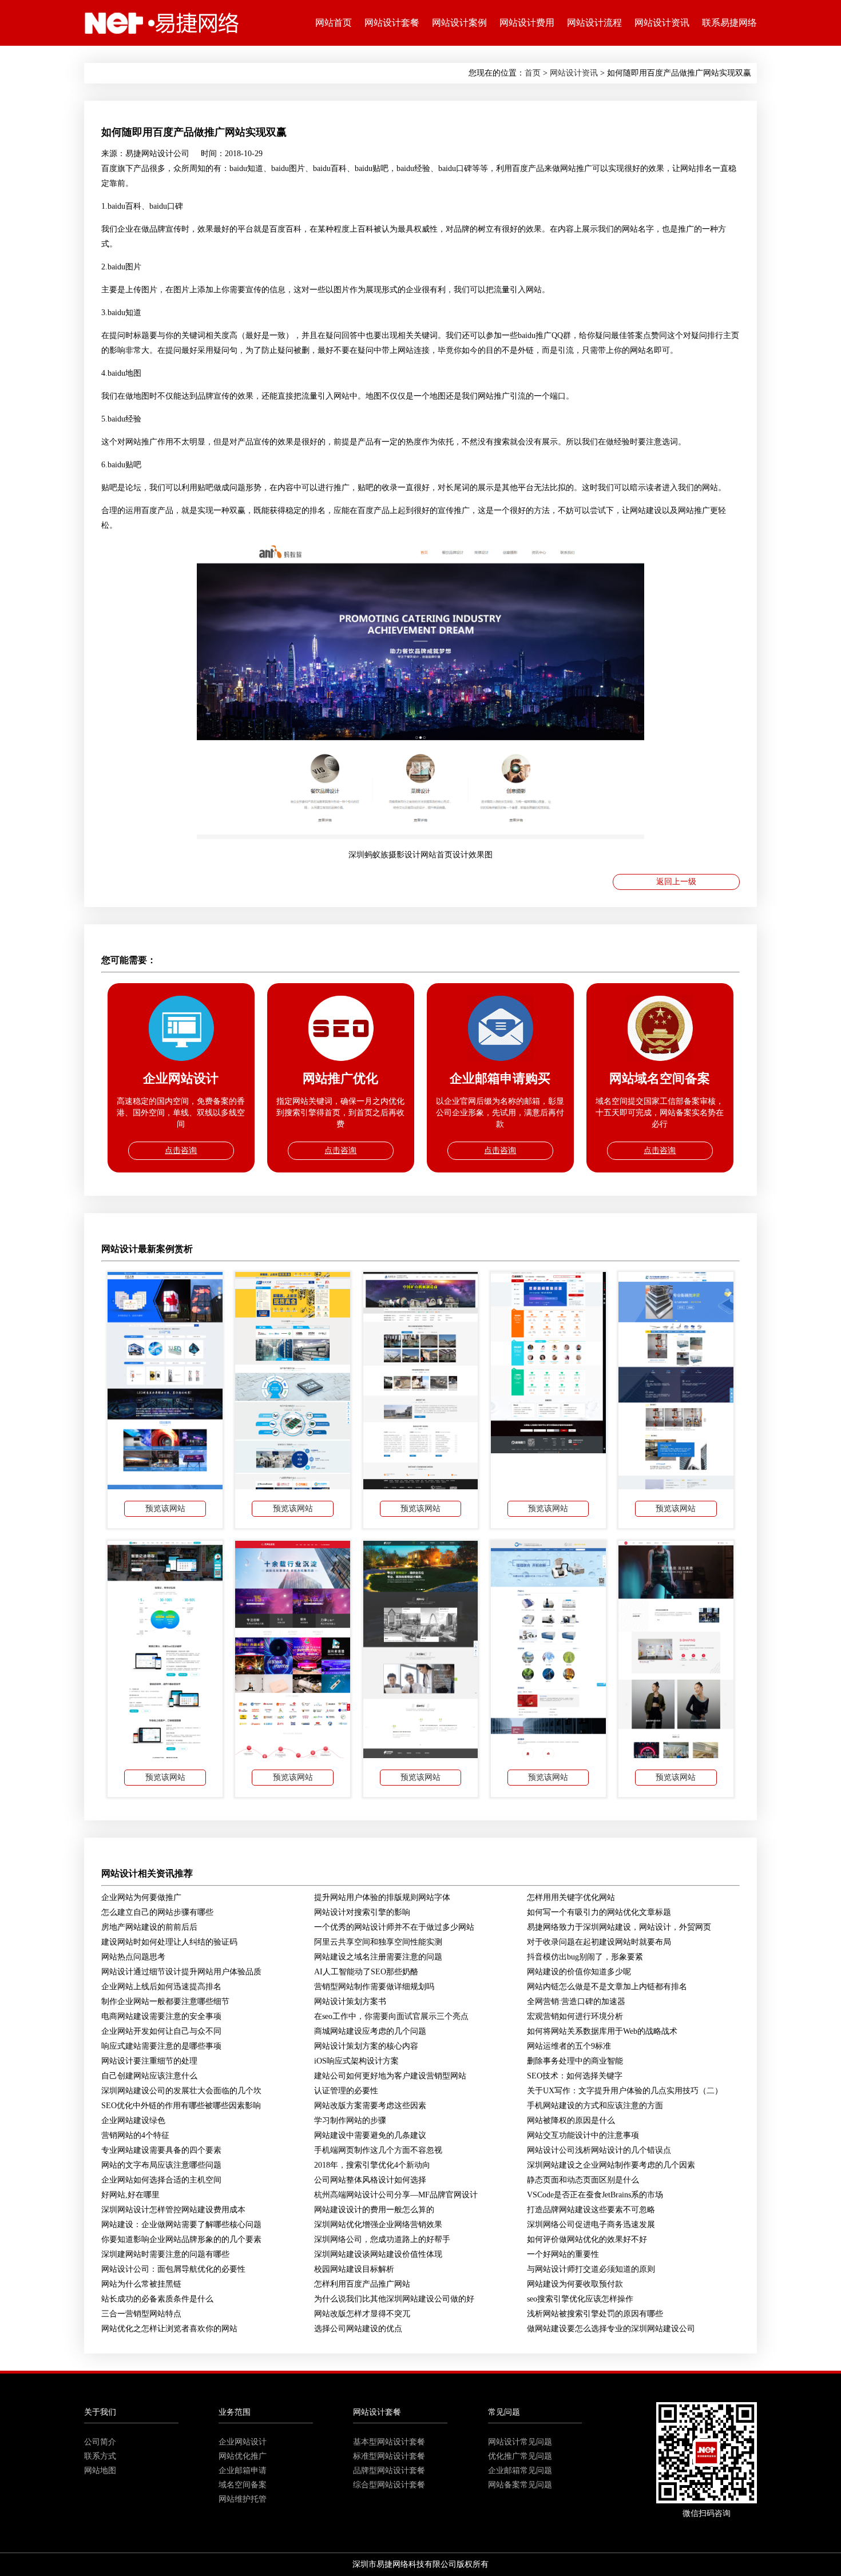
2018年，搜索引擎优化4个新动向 (372, 2165)
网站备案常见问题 (520, 2485)
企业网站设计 (243, 2442)
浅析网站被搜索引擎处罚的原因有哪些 (595, 2314)
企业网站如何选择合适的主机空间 (161, 2180)
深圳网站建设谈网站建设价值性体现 (378, 2254)
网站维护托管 (243, 2499)
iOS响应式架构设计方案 (356, 2061)
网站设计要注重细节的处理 (149, 2061)
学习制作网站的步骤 (350, 2120)
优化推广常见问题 (520, 2456)
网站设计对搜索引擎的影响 (362, 1912)
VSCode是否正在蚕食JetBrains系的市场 (595, 2195)
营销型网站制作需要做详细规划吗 (374, 1987)
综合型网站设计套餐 (389, 2485)
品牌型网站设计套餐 (389, 2470)
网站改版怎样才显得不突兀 (362, 2314)
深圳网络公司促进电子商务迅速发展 (591, 2225)
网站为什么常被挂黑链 (141, 2284)
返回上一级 (676, 882)
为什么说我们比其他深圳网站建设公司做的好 (394, 2299)
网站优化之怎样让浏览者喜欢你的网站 (169, 2329)
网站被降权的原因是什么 (571, 2120)
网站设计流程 (594, 23)
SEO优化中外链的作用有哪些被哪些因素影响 (181, 2106)
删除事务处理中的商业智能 (575, 2061)
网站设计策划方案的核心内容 (366, 2046)
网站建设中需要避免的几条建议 (370, 2135)
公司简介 (100, 2442)
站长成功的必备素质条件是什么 (157, 2299)
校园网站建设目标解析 (354, 2269)
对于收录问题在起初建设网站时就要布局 (599, 1942)
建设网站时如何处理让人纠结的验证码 (169, 1942)
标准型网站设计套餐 (389, 2456)
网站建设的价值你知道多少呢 (579, 1972)
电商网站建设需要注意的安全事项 (161, 2016)
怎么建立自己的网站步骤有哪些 (157, 1912)
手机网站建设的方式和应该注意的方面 (595, 2106)
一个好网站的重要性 (563, 2254)
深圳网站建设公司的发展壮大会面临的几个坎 (181, 2091)
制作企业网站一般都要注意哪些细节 (165, 2001)
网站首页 (334, 23)
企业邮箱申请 (243, 2470)
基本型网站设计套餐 (389, 2442)
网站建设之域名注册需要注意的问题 (378, 1957)
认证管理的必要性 (346, 2091)
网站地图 (100, 2470)
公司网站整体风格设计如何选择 (370, 2180)
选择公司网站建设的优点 (358, 2329)
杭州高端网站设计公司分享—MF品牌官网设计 (396, 2195)
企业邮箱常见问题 (520, 2470)
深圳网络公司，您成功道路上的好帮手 (382, 2239)
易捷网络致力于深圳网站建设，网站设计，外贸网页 (619, 1927)
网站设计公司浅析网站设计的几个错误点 (599, 2150)
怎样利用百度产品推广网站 (362, 2284)
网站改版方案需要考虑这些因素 (370, 2106)
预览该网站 (165, 1508)
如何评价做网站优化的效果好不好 (587, 2239)
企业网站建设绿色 (133, 2120)
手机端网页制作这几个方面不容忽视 (378, 2150)
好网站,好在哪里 (130, 2195)
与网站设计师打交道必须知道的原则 (591, 2269)
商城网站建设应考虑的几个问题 (370, 2031)
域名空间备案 (243, 2485)
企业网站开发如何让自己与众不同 (161, 2031)
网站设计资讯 (662, 23)
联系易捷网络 (729, 23)
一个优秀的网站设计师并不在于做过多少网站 (394, 1927)
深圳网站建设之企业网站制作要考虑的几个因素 (611, 2165)
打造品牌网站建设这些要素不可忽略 (591, 2210)
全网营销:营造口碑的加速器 (576, 2001)
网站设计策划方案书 (350, 2001)
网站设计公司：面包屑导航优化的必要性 (173, 2269)
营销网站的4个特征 (135, 2135)
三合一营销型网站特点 (141, 2314)
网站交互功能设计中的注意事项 (583, 2135)
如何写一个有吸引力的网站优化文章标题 (599, 1912)
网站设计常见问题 (520, 2442)
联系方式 (100, 2456)
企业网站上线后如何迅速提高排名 (161, 1987)
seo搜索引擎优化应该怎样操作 (580, 2299)
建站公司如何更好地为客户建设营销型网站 (390, 2076)
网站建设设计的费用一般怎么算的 (374, 2210)
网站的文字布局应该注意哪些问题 (161, 2165)
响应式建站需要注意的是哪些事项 (161, 2046)
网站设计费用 (527, 23)
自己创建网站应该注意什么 (149, 2076)
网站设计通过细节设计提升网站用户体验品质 (181, 1972)
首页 (533, 73)
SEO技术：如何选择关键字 (575, 2076)
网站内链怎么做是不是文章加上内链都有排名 (607, 1987)
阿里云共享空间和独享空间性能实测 (378, 1942)
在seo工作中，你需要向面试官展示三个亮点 (391, 2016)
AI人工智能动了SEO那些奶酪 (366, 1972)
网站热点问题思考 (133, 1957)
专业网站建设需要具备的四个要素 (161, 2150)
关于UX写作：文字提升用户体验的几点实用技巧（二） (625, 2091)
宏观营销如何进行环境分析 (575, 2016)
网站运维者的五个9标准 (569, 2046)
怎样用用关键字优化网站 (571, 1897)
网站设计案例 (459, 23)
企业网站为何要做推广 (141, 1897)
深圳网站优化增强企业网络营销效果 (378, 2225)
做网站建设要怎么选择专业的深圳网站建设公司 (611, 2329)
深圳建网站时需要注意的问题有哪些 (165, 2254)
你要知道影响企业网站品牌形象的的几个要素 (181, 2239)
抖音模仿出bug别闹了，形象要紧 (585, 1957)
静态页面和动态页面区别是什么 (583, 2180)
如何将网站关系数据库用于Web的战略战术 (602, 2031)
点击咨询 (181, 1150)
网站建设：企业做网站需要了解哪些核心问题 (181, 2225)
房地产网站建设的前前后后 (149, 1927)
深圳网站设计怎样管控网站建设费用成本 (173, 2210)
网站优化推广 (243, 2456)
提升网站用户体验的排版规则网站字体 (382, 1897)
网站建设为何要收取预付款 (575, 2284)
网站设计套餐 (392, 23)
